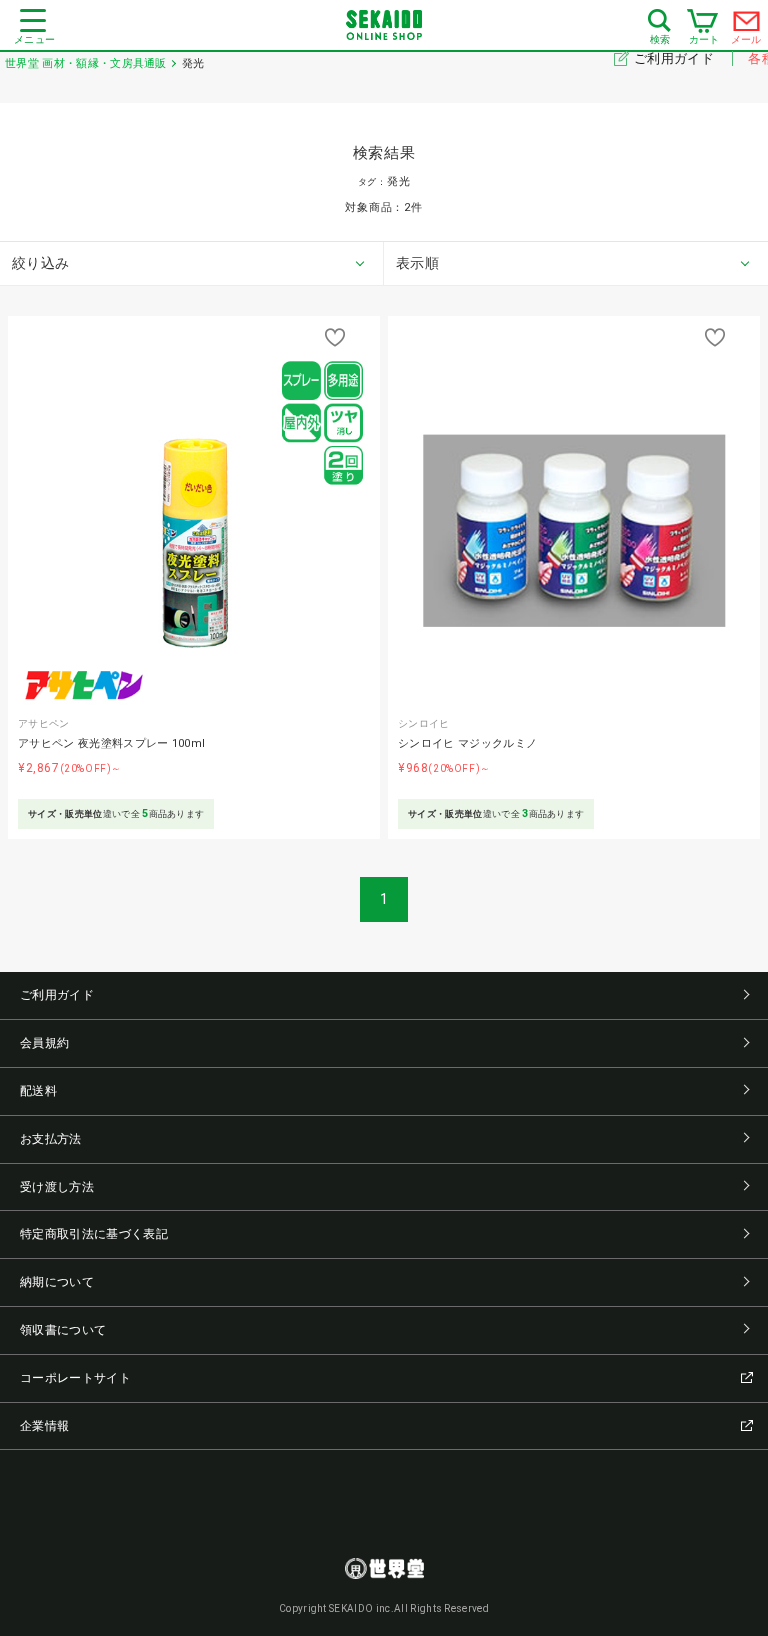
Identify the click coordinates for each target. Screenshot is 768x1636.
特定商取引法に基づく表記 (94, 1234)
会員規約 (44, 1043)
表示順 (417, 263)
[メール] (747, 26)
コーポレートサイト (75, 1378)
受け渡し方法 (57, 1187)
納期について (57, 1282)
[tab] (192, 264)
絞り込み (40, 263)
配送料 (38, 1091)
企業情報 (44, 1426)
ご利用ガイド (675, 58)
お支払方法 (51, 1139)
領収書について (63, 1330)
